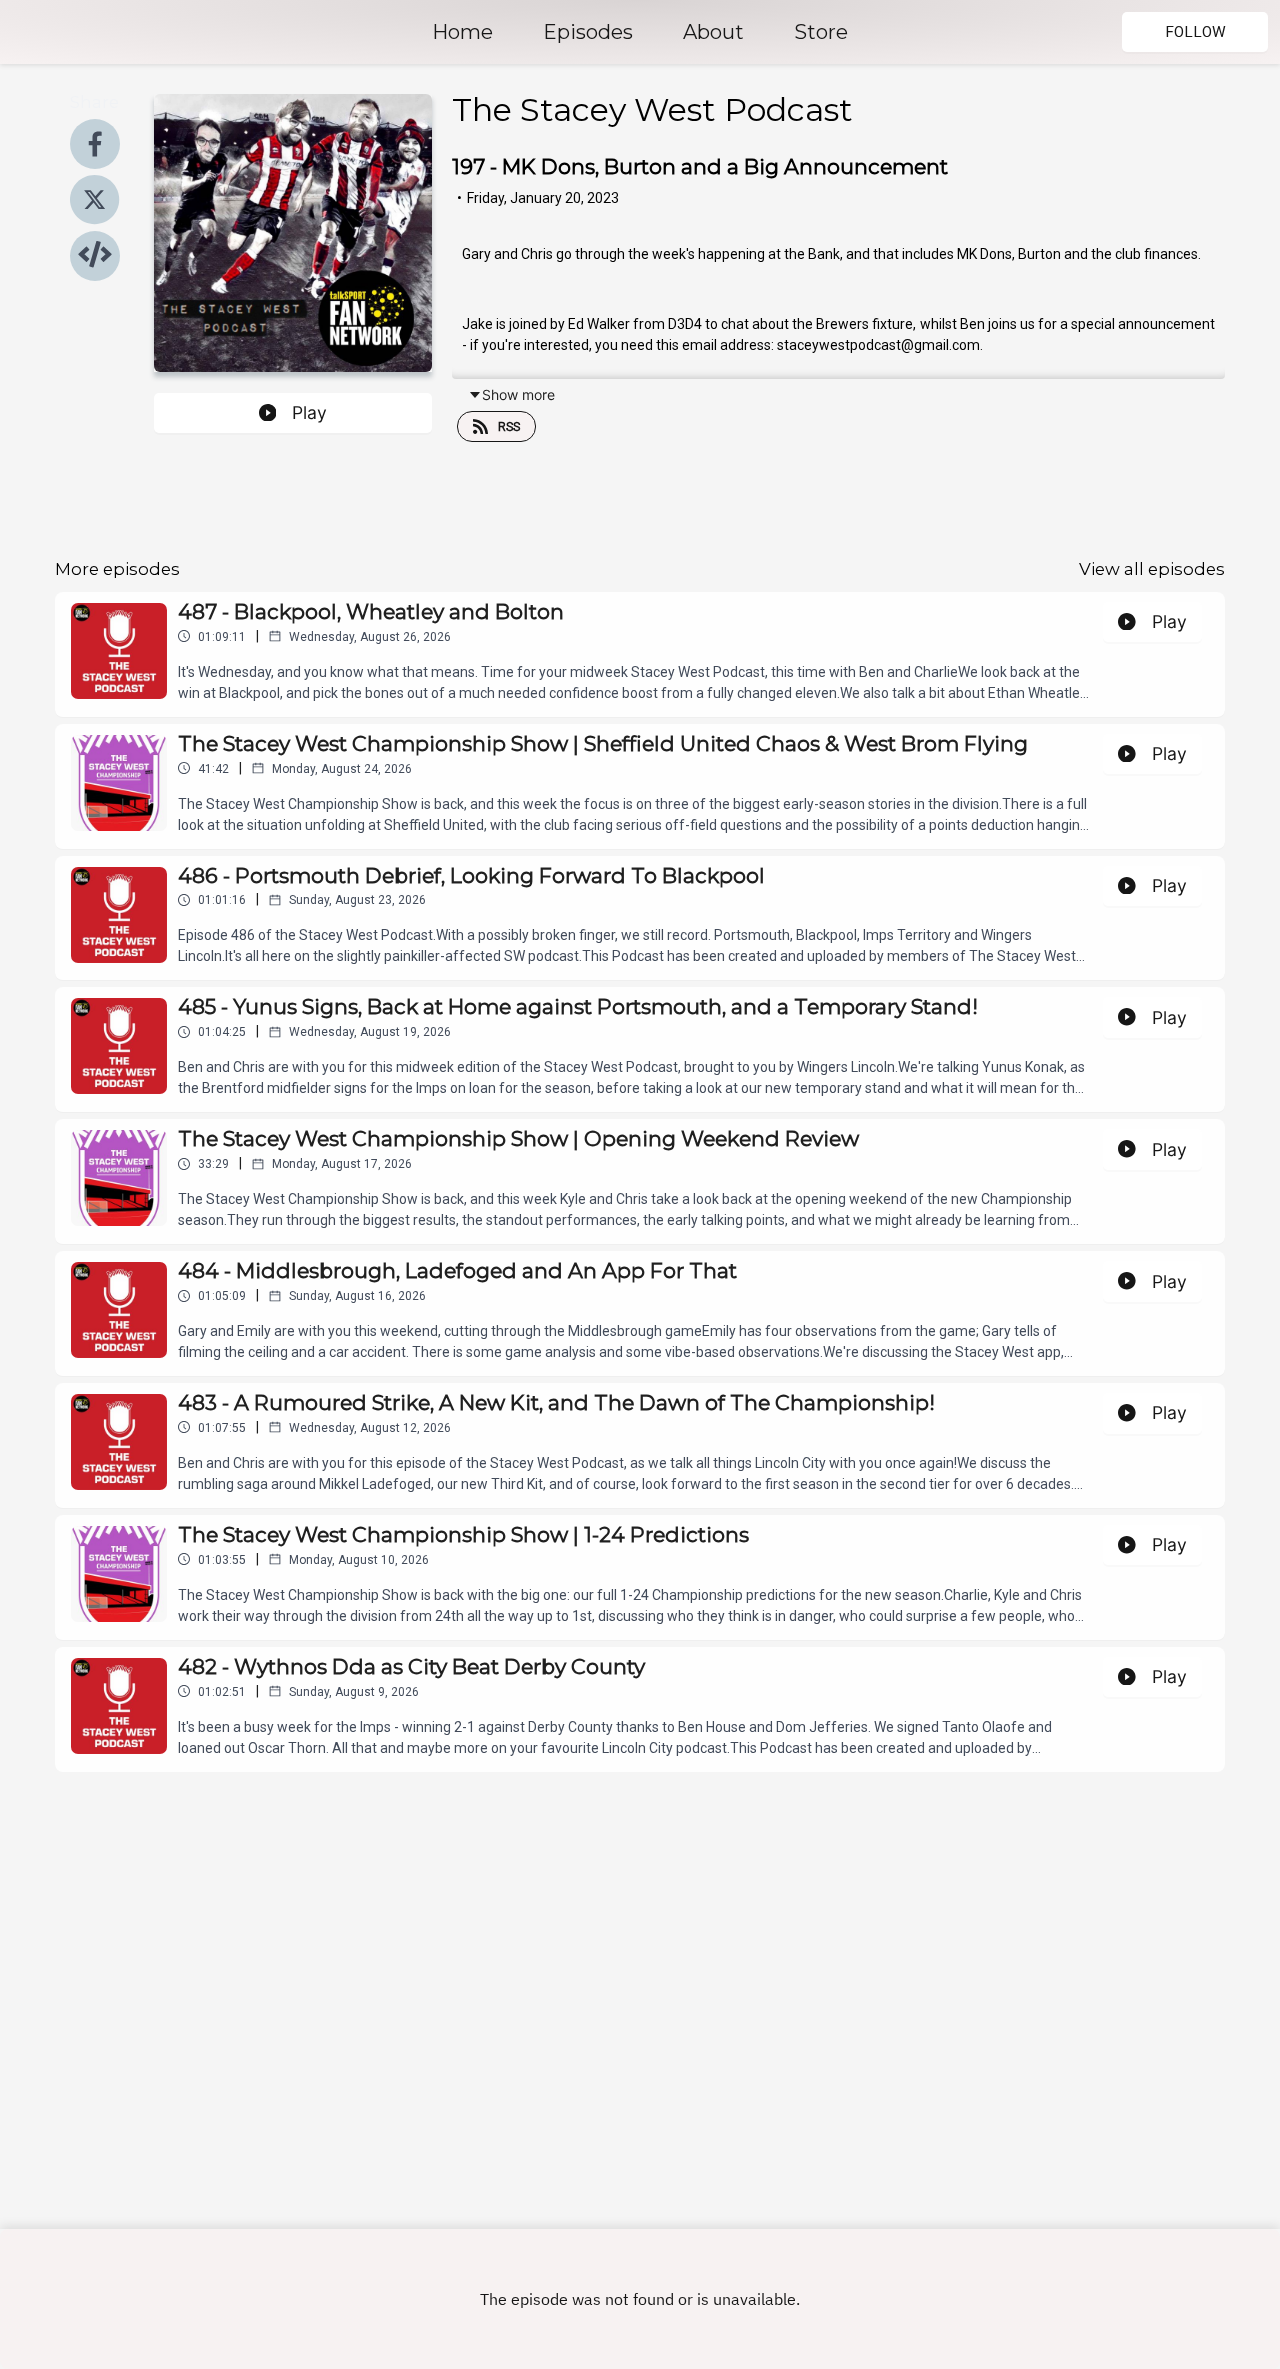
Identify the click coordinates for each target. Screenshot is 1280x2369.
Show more (518, 394)
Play (309, 412)
